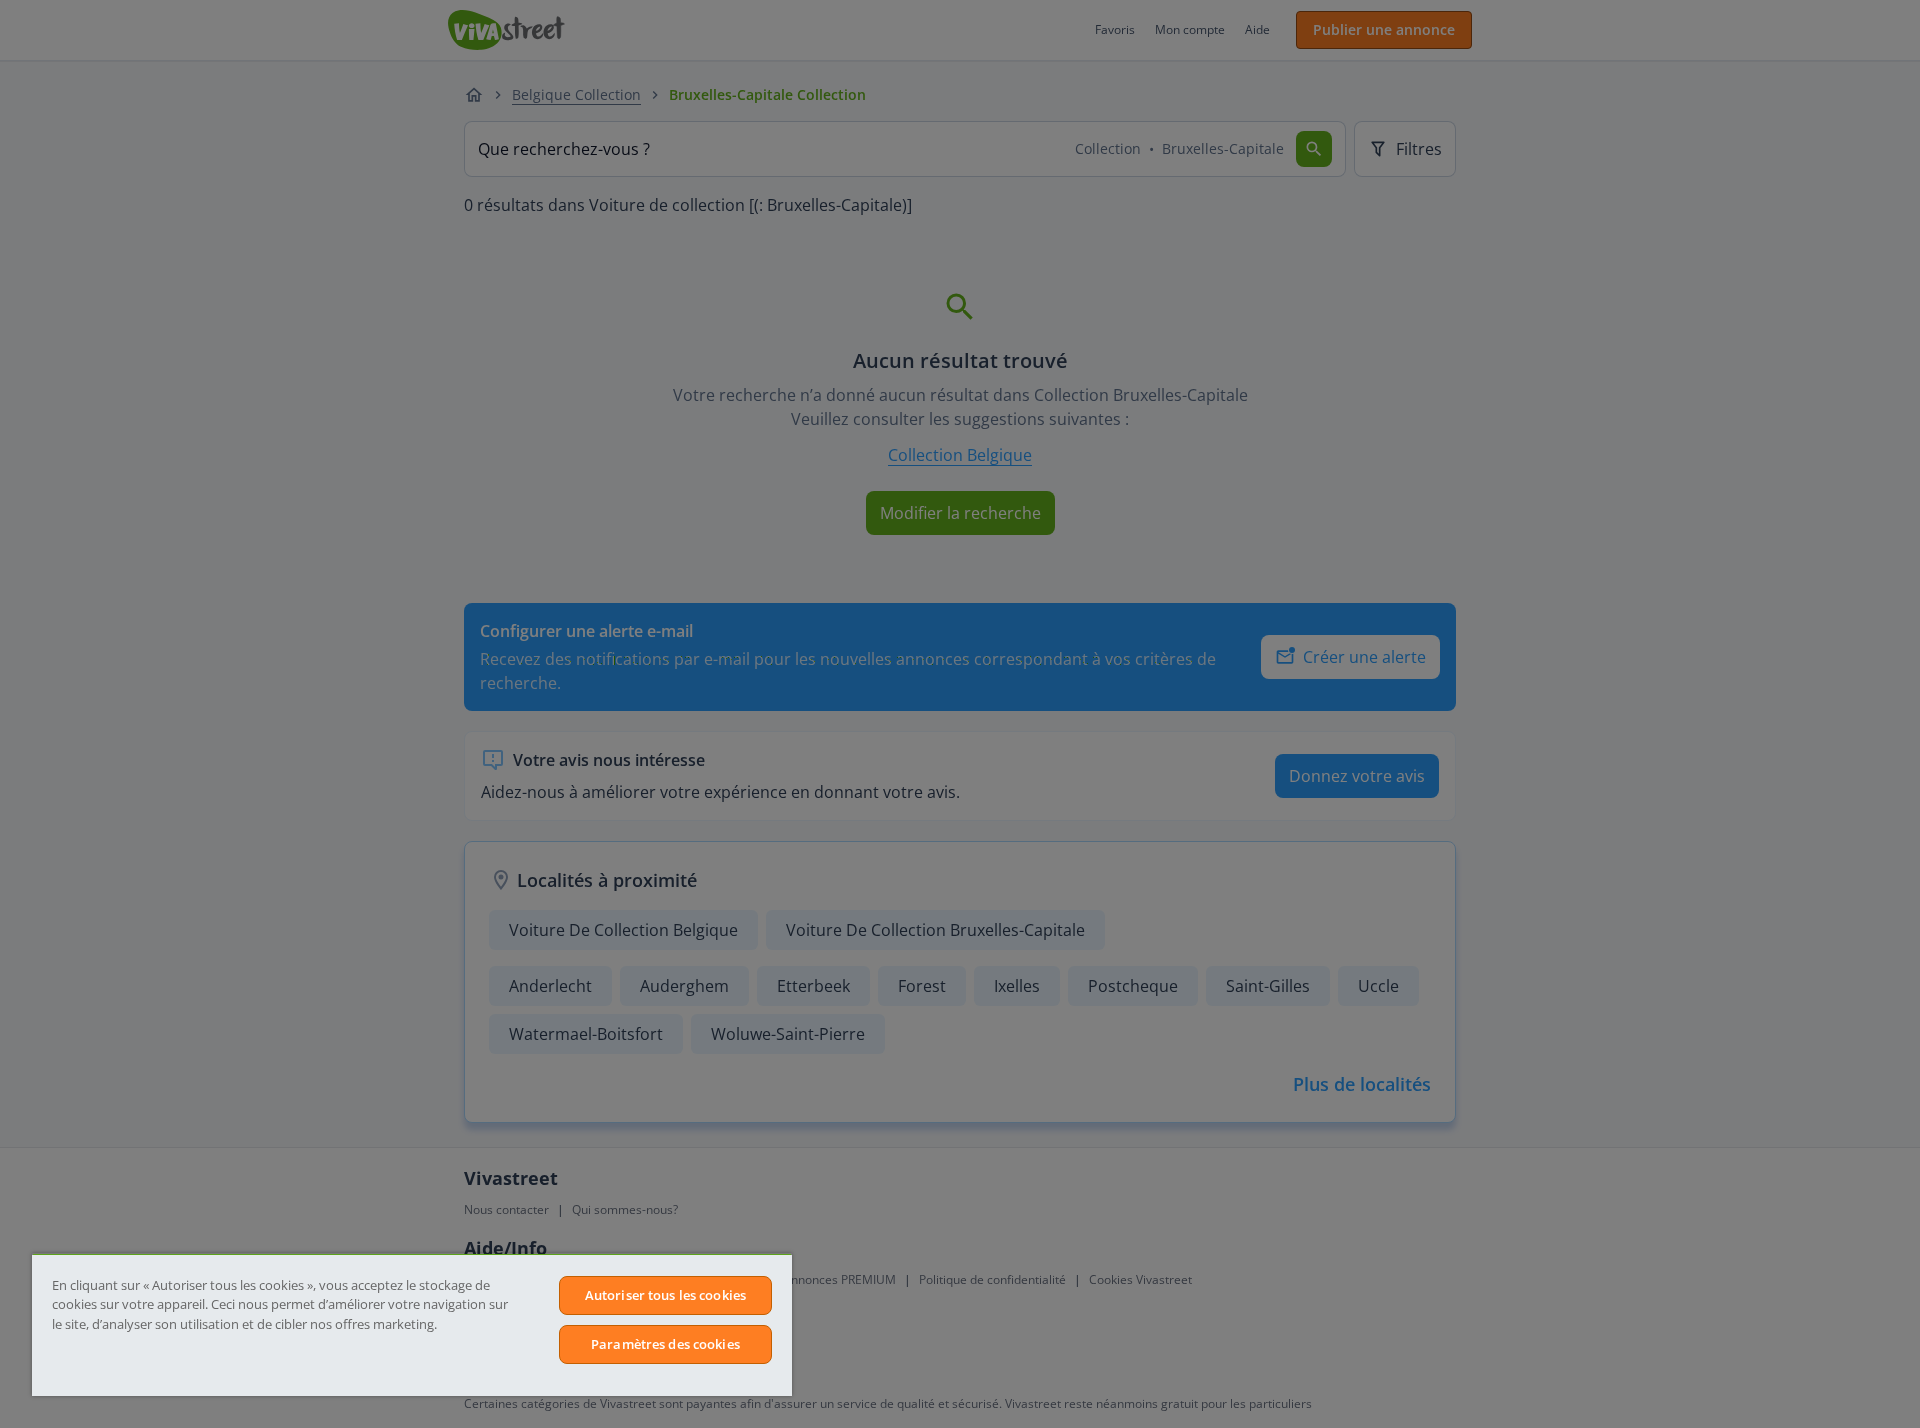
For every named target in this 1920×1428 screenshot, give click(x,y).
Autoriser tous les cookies (665, 1295)
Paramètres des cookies (665, 1344)
